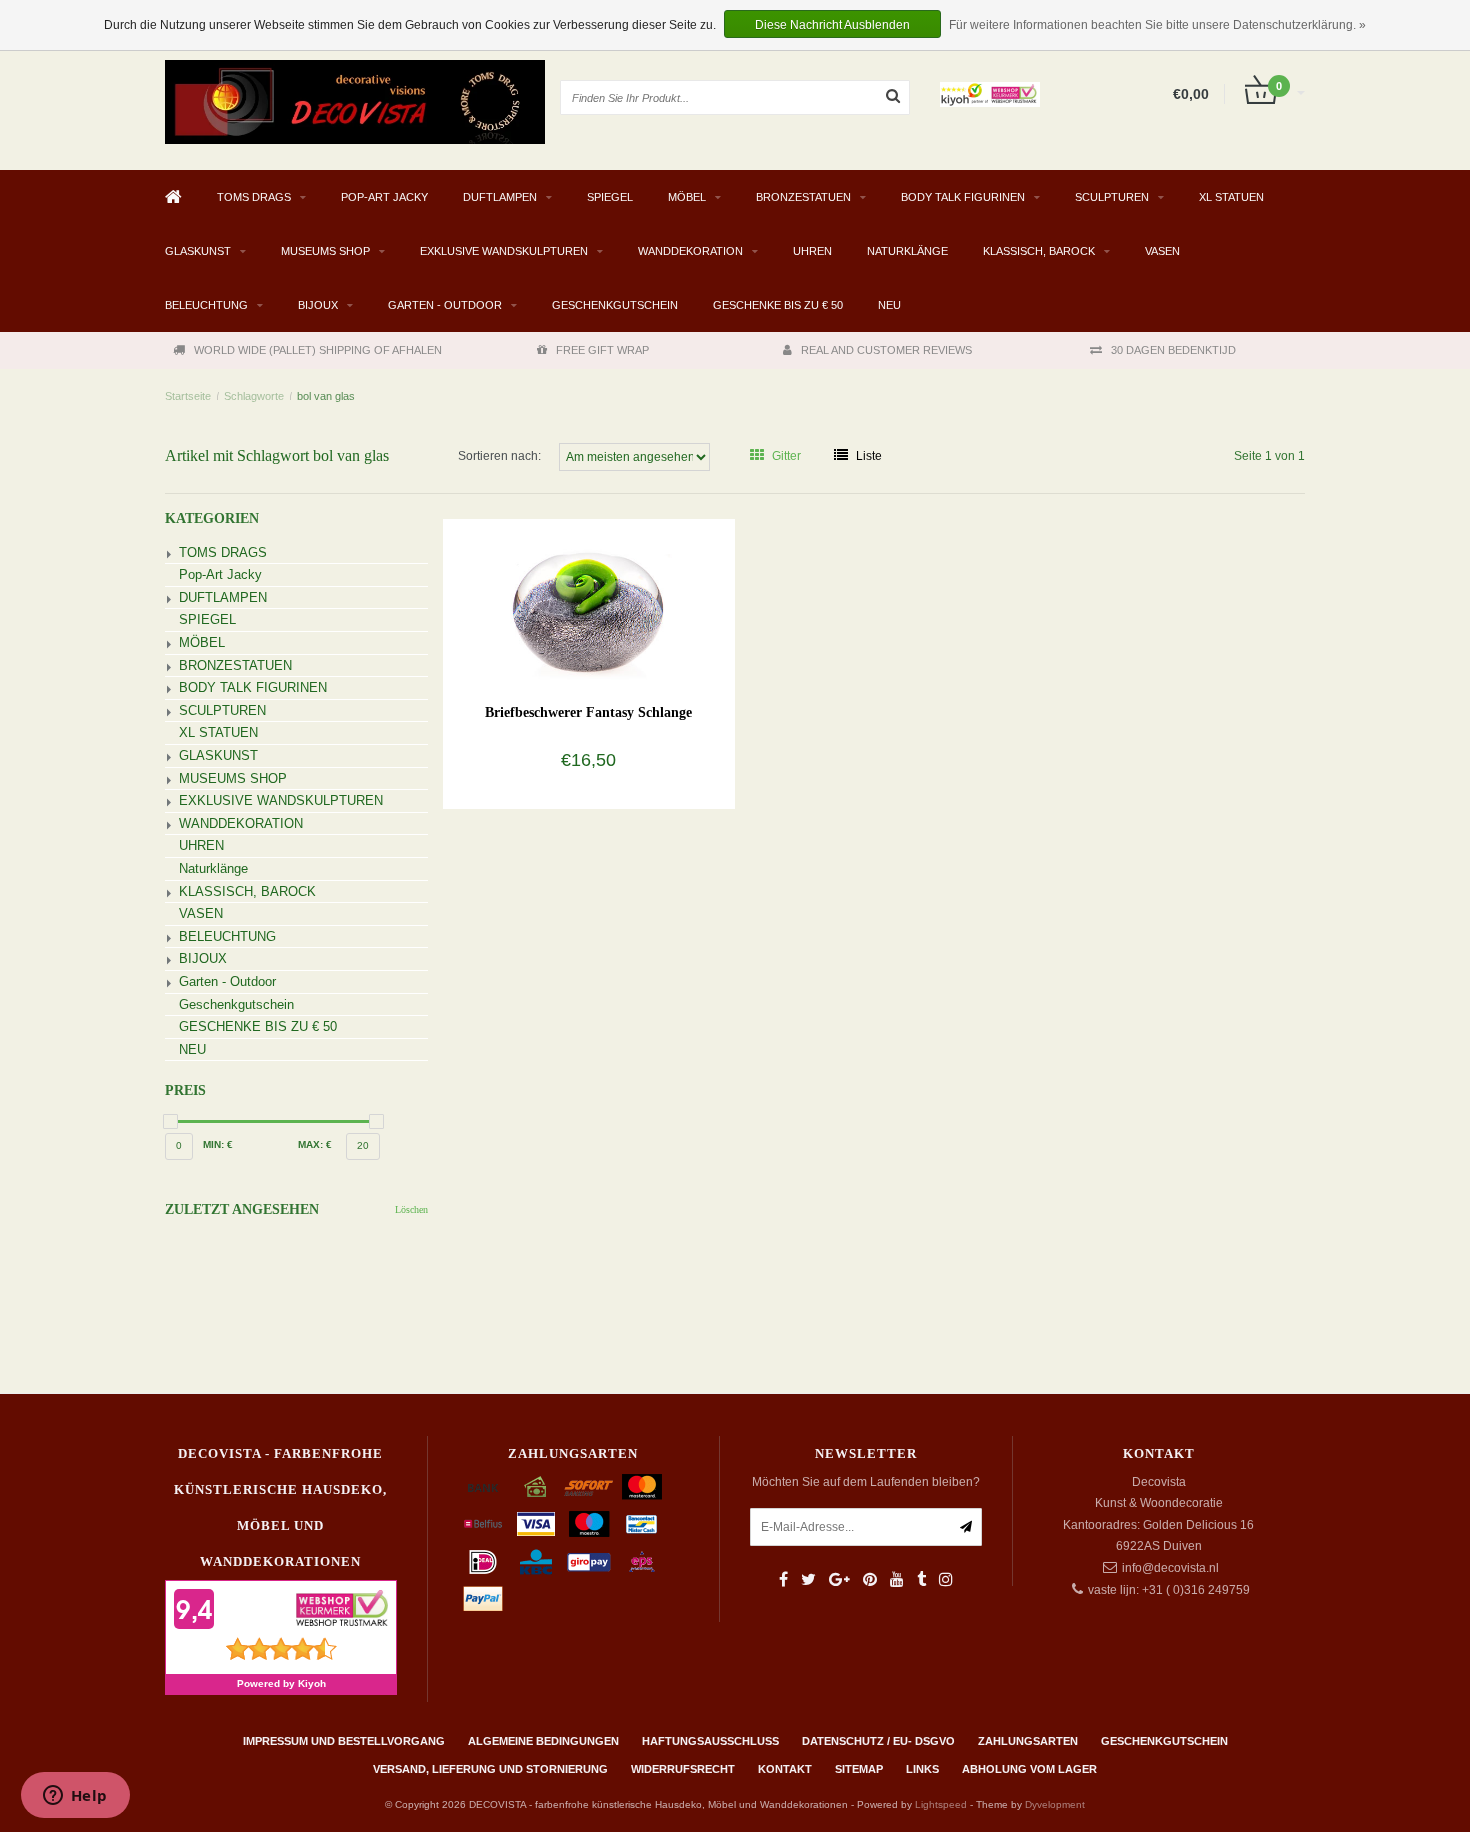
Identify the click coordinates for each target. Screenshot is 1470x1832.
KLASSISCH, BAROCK (1039, 251)
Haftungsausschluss (710, 1741)
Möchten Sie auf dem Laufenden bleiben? (866, 1482)
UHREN (812, 251)
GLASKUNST (198, 251)
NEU (889, 305)
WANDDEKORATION (690, 251)
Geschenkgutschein (615, 305)
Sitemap (859, 1769)
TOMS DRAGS (254, 197)
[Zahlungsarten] (483, 1487)
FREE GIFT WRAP (602, 350)
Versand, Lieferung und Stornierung (490, 1769)
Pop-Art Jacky (384, 197)
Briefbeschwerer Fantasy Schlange (588, 712)
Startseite (188, 396)
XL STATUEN (1231, 197)
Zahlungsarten (1028, 1741)
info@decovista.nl (1170, 1568)
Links (922, 1769)
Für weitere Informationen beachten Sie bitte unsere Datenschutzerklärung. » (1157, 25)
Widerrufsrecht (683, 1769)
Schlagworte (254, 396)
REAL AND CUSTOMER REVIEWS (886, 350)
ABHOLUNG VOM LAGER (1029, 1769)
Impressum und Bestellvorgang (344, 1741)
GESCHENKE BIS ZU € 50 (778, 305)
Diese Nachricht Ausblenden (832, 25)
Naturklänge (907, 251)
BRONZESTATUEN (803, 197)
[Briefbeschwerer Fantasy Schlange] (588, 599)
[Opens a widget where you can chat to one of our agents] (75, 1797)
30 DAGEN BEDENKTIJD (1173, 350)
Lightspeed (941, 1804)
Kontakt (785, 1769)
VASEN (1162, 251)
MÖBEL (687, 197)
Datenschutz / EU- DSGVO (878, 1741)
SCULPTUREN (1112, 197)
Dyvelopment (1055, 1804)
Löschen (411, 1209)
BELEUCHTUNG (206, 305)
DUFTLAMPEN (500, 197)
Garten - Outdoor (445, 305)
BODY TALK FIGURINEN (963, 197)
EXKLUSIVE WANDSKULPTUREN (504, 251)
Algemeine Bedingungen (543, 1741)
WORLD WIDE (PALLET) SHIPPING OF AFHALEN (318, 350)
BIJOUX (318, 305)
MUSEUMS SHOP (325, 251)
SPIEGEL (610, 197)
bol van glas (326, 396)
